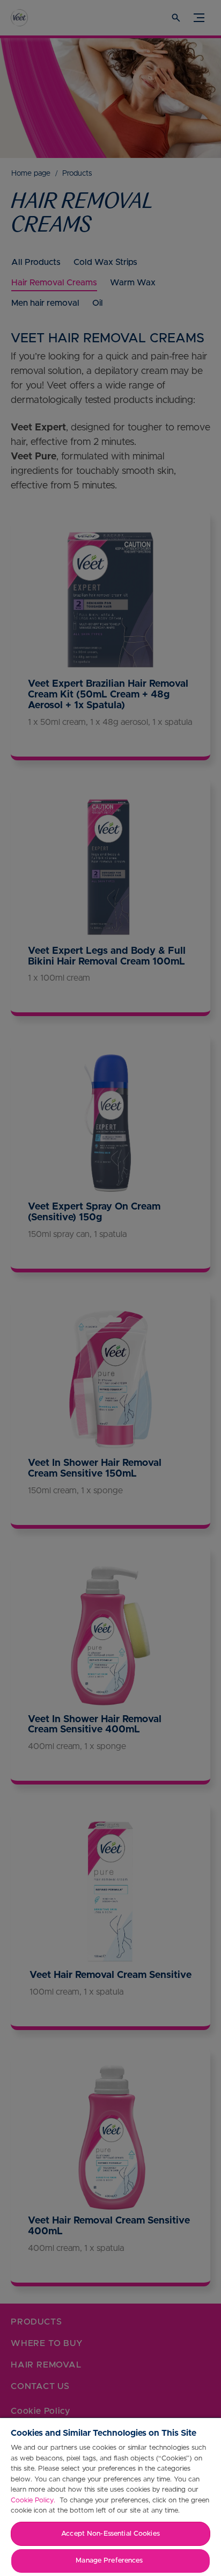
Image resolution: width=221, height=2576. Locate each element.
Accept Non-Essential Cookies (110, 2534)
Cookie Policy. (34, 2501)
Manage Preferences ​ (110, 2561)
